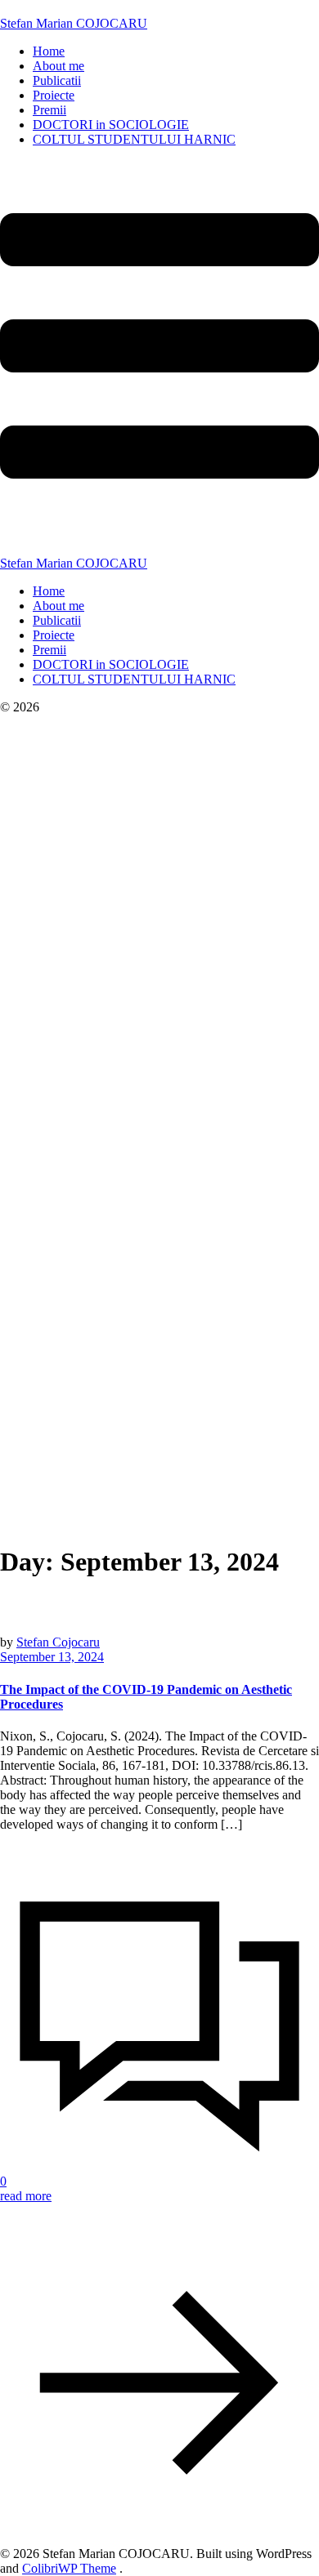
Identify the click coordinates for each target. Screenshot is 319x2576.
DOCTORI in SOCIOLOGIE (111, 125)
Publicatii (57, 80)
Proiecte (54, 95)
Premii (49, 110)
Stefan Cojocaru (58, 1642)
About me (58, 66)
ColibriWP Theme (69, 2568)
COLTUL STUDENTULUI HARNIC (134, 139)
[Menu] (159, 358)
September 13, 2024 (52, 1657)
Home (49, 51)
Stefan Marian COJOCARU (74, 23)
